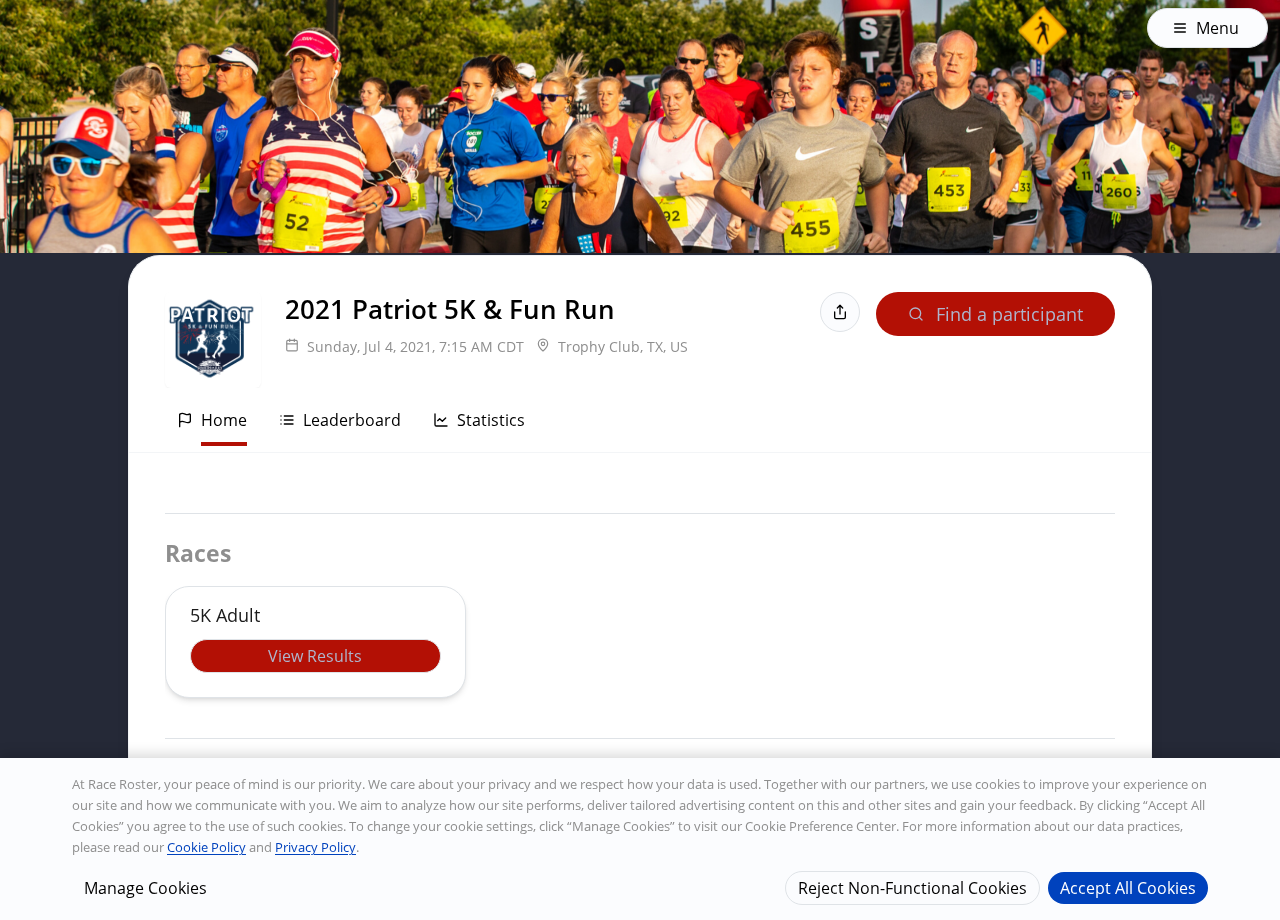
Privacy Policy (315, 847)
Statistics (491, 420)
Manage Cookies (145, 887)
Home (224, 420)
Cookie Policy (206, 847)
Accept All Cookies (1128, 887)
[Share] (840, 312)
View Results (315, 656)
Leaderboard (352, 420)
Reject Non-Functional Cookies (912, 887)
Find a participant (1009, 314)
